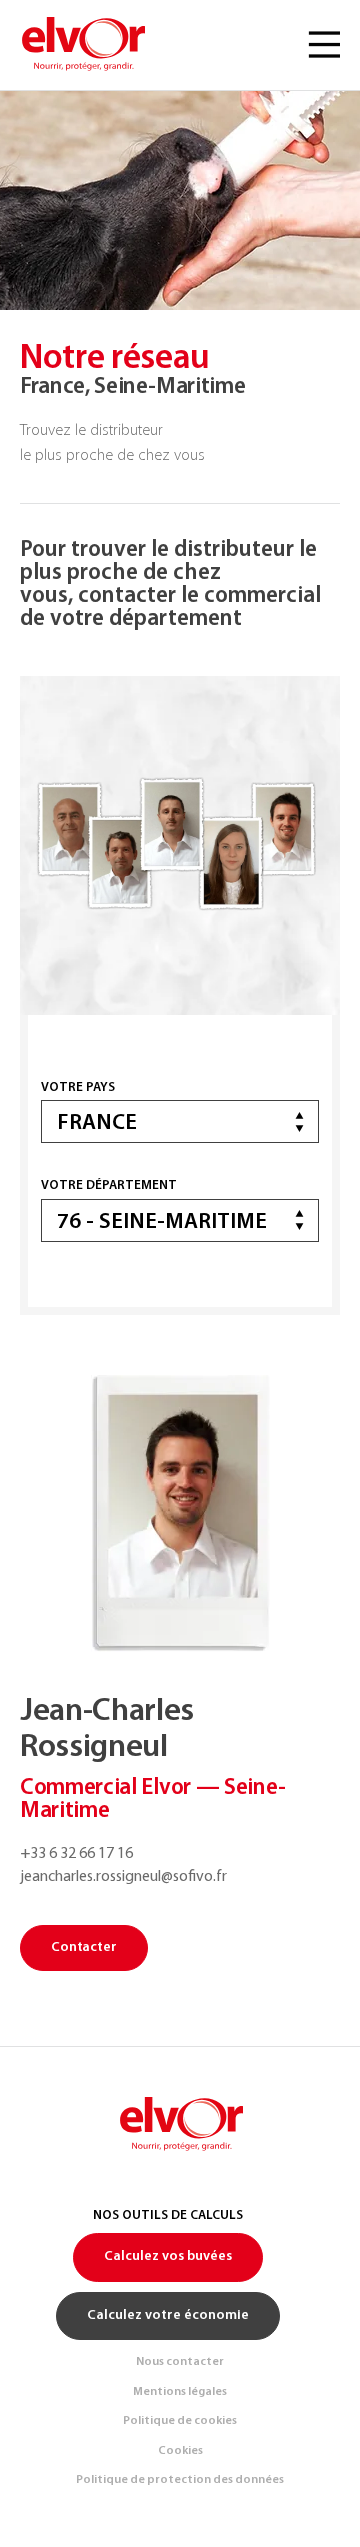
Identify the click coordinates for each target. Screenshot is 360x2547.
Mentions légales (180, 2392)
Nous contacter (180, 2362)
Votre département (109, 1185)
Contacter (84, 1947)
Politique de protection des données (180, 2480)
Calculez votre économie (168, 2315)
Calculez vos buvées (168, 2256)
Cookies (180, 2451)
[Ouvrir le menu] (324, 45)
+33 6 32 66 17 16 (76, 1854)
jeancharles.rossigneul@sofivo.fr (123, 1877)
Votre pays (78, 1087)
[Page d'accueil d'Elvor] (82, 45)
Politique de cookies (180, 2421)
